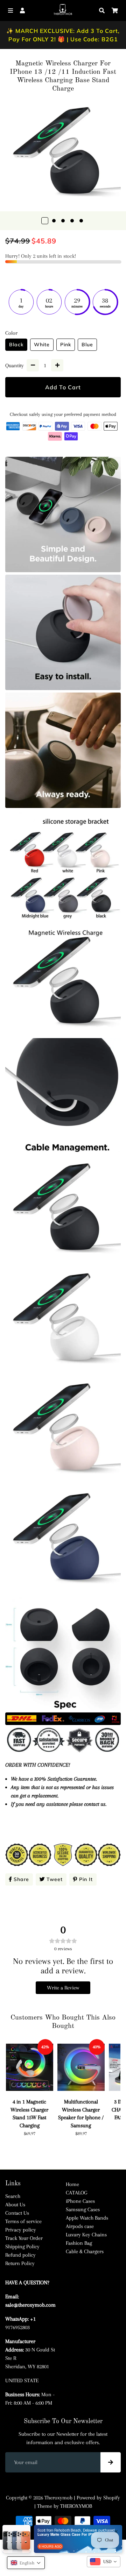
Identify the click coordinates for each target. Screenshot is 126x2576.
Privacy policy (21, 2230)
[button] (26, 2563)
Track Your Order (24, 2238)
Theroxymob (58, 2498)
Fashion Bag (79, 2243)
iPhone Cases (80, 2201)
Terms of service (23, 2221)
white (42, 345)
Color (11, 333)
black (16, 345)
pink (66, 345)
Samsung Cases (83, 2209)
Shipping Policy (22, 2247)
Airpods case (80, 2226)
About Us (15, 2205)
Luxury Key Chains (86, 2235)
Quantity (15, 366)
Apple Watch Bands (87, 2218)
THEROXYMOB (76, 2506)
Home (72, 2184)
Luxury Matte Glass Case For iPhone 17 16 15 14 (69, 2534)
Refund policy (20, 2255)
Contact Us (17, 2213)
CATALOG (76, 2193)
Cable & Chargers (85, 2251)
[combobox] (104, 2562)
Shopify (112, 2498)
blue (87, 345)
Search (13, 2196)
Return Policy (20, 2263)
